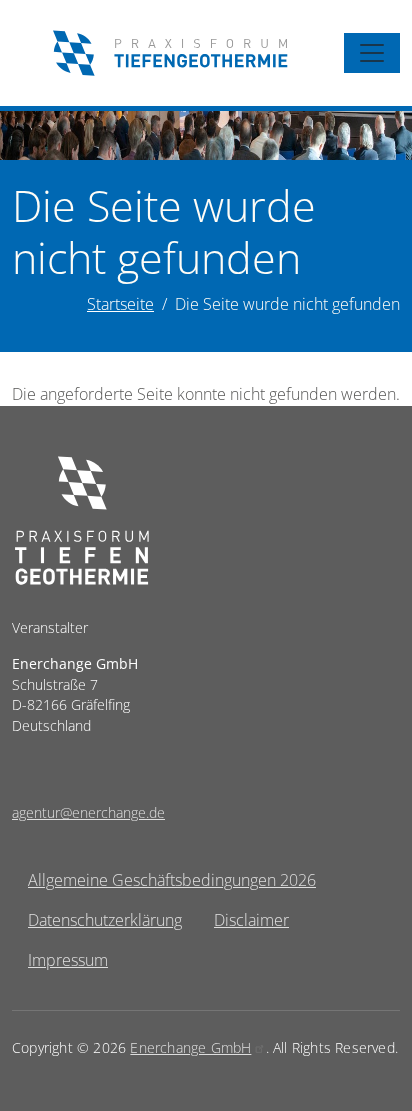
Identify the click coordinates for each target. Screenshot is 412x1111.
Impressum (68, 960)
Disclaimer (251, 920)
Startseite (120, 304)
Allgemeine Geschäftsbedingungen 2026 (172, 880)
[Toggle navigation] (372, 53)
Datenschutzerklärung (105, 920)
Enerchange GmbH (190, 1047)
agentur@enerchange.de (88, 812)
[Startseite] (170, 53)
